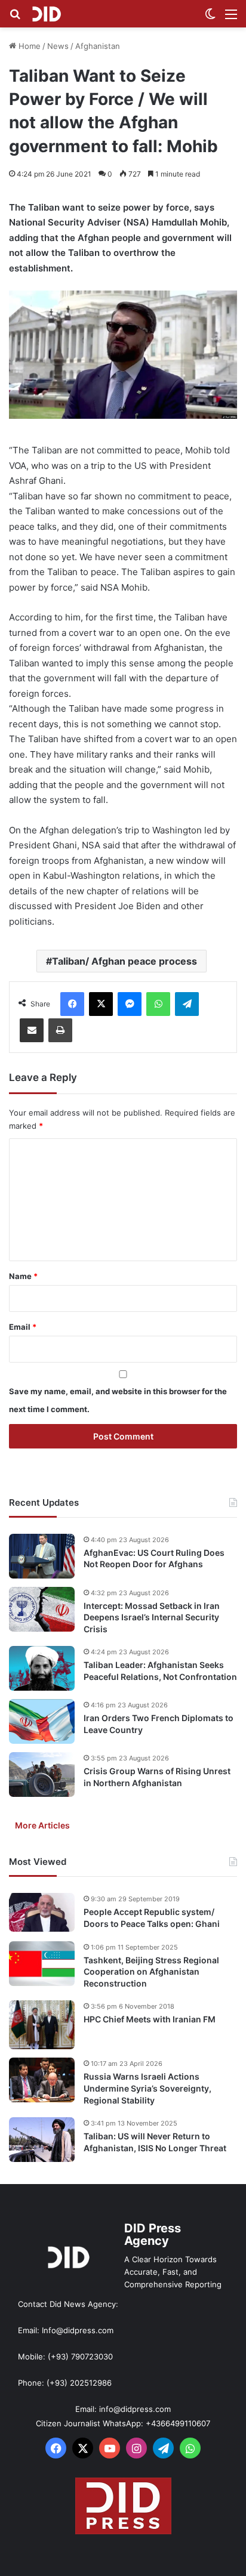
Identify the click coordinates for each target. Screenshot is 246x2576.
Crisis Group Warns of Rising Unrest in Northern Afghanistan (157, 1777)
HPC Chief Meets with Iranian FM (150, 2019)
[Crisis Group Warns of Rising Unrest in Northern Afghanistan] (42, 1775)
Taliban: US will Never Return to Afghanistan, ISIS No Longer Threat (155, 2142)
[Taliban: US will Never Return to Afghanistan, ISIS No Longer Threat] (42, 2140)
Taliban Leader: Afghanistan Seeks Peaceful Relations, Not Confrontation (160, 1671)
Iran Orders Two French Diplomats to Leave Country (159, 1724)
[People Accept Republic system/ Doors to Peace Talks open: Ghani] (42, 1912)
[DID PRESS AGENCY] (46, 14)
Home (28, 46)
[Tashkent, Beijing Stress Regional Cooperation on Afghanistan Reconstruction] (42, 1964)
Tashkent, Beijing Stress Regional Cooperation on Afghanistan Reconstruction (151, 1972)
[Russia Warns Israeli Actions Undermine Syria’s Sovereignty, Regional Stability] (42, 2080)
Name (23, 1276)
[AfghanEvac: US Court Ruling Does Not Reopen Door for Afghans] (42, 1556)
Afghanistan (98, 46)
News (58, 46)
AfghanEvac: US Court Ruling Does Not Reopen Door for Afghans (154, 1559)
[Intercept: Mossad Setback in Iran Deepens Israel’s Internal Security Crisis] (42, 1609)
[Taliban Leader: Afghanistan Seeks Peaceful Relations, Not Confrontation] (42, 1668)
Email (23, 1327)
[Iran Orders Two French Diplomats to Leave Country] (42, 1721)
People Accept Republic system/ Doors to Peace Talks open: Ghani (152, 1918)
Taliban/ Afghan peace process (124, 961)
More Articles (42, 1825)
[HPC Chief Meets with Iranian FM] (42, 2025)
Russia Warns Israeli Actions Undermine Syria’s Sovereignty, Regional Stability (147, 2088)
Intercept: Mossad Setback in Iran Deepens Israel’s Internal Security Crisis (152, 1617)
